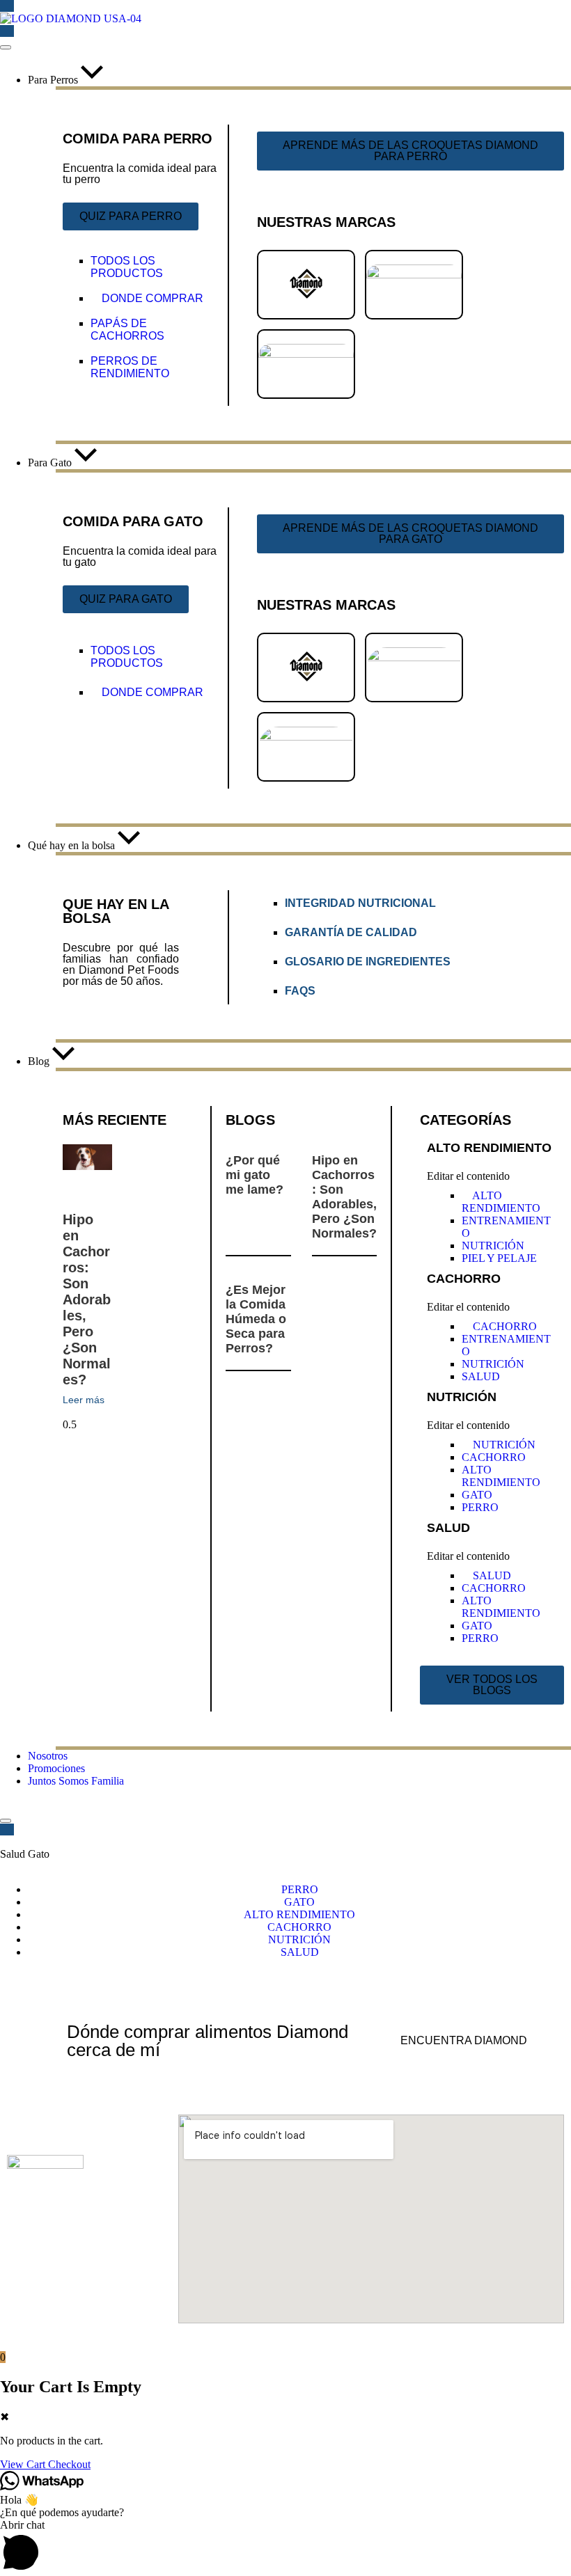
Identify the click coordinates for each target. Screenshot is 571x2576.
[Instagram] (86, 2263)
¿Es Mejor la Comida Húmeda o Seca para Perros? (256, 1319)
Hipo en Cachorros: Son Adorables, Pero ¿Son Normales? (87, 1299)
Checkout (69, 2464)
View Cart (24, 2464)
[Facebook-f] (38, 2263)
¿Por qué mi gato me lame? (255, 1175)
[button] (285, 2547)
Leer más (84, 1400)
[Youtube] (134, 2263)
